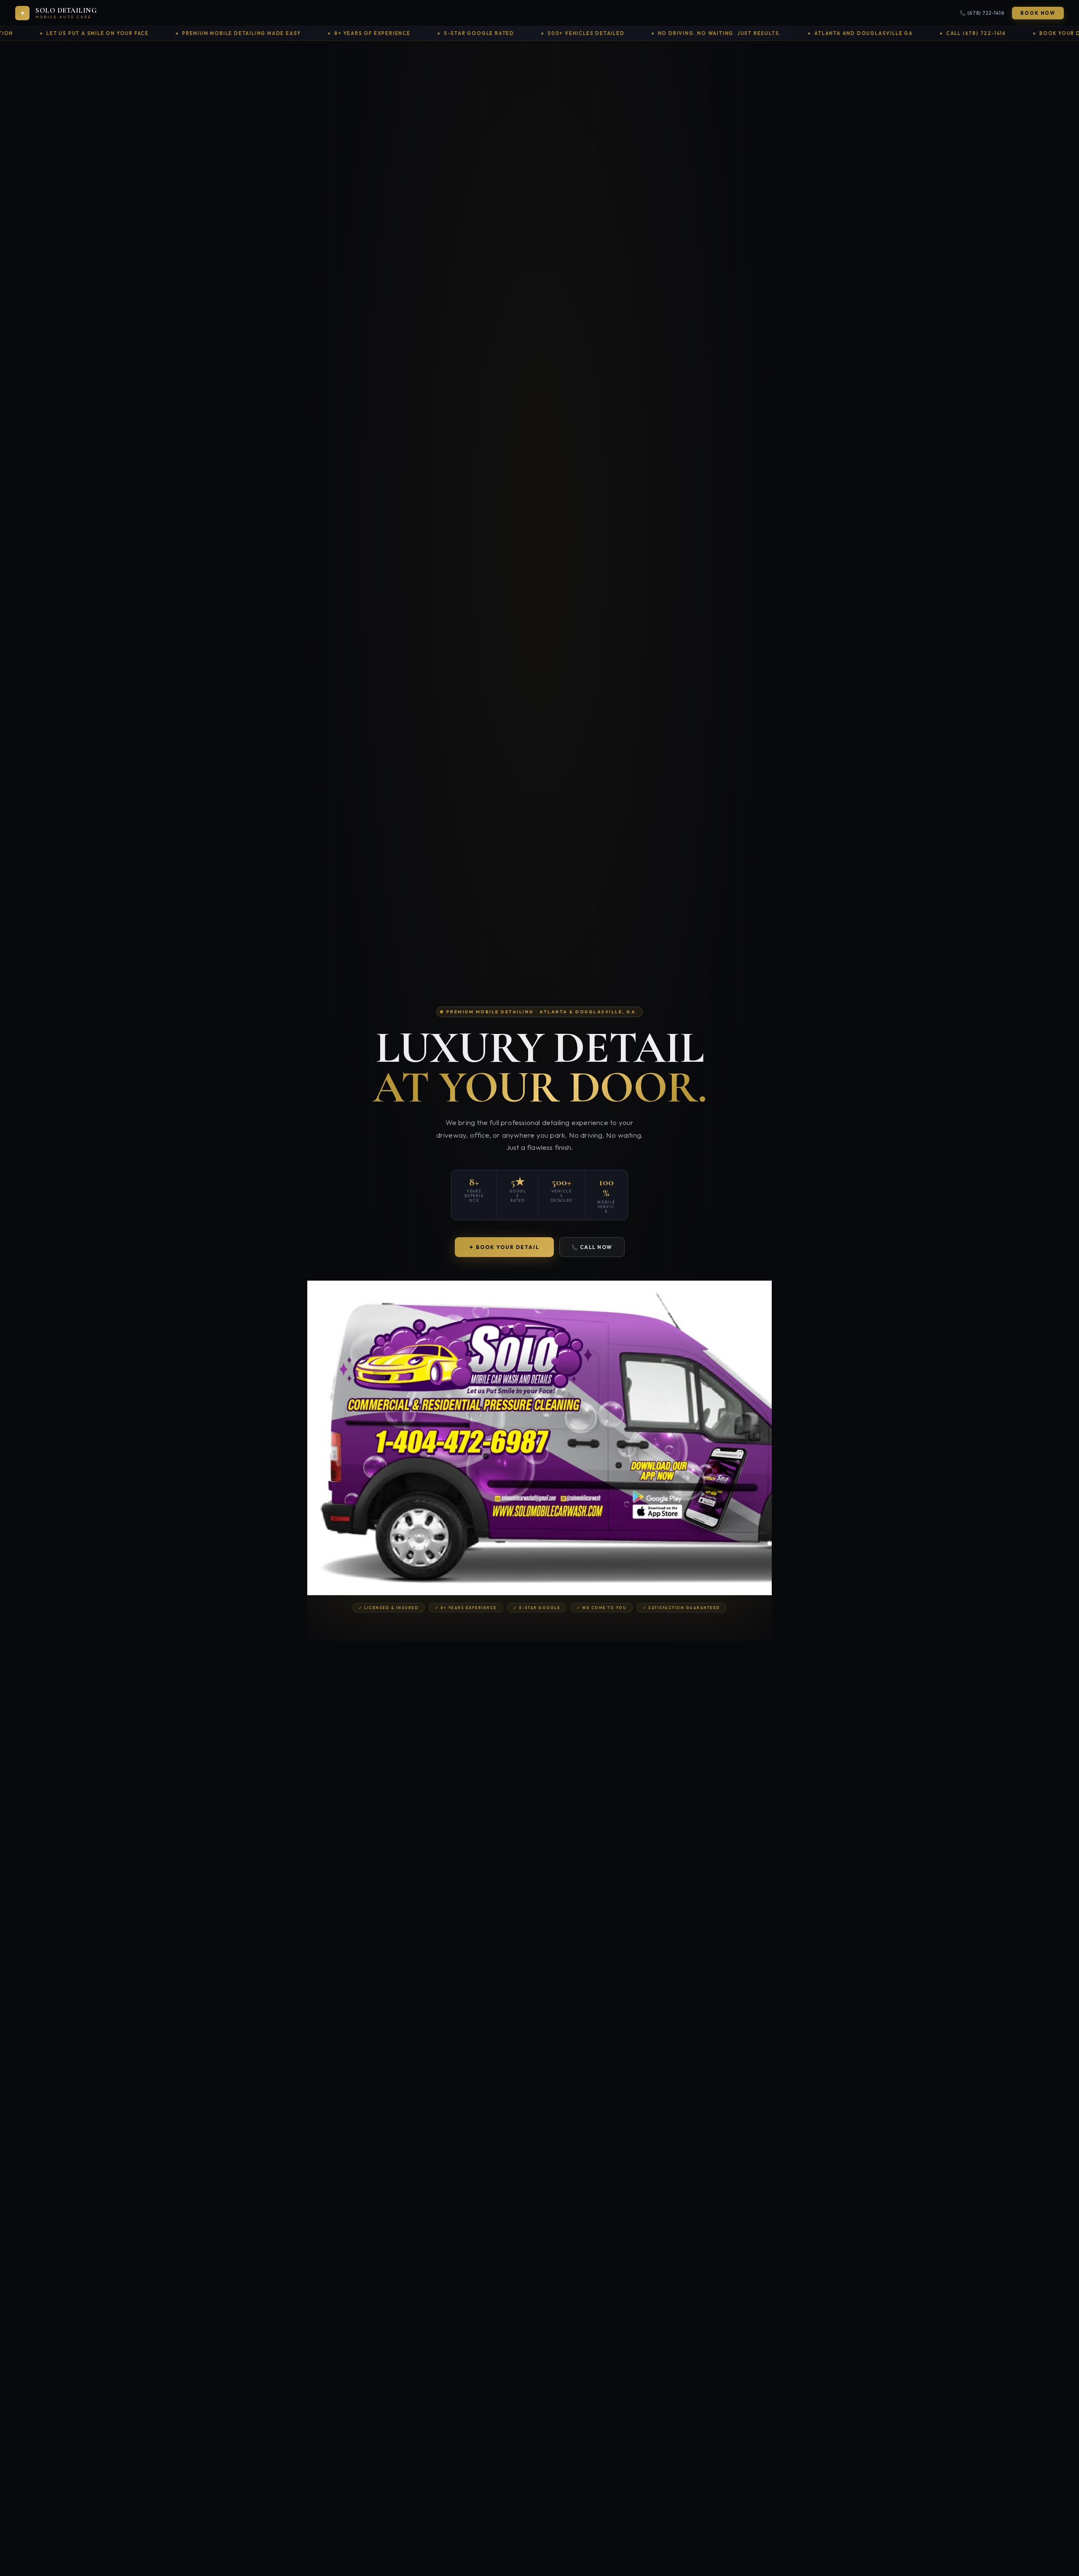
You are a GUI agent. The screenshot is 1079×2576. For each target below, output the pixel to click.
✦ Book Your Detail (504, 1247)
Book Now (1038, 13)
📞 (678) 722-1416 (982, 13)
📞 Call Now (592, 1247)
